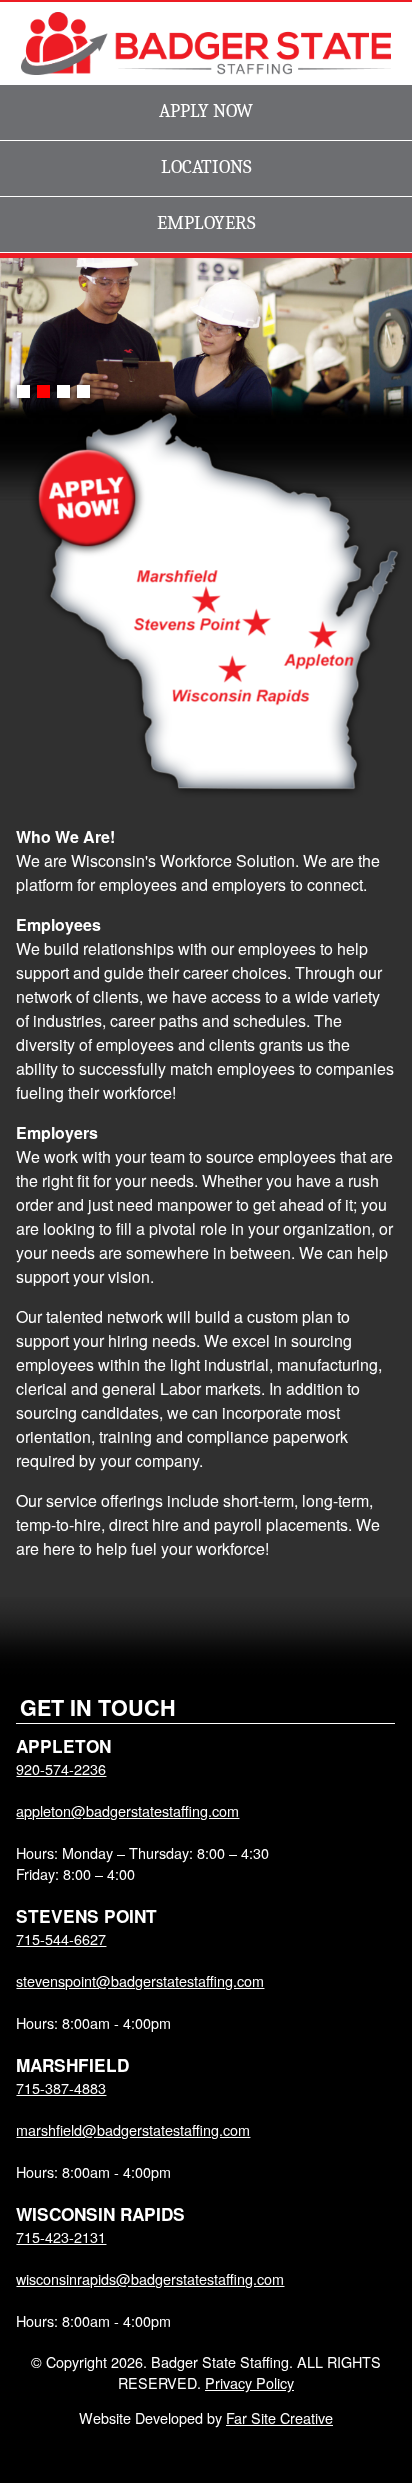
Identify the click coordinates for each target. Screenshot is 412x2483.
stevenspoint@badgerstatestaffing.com (140, 1980)
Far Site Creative (279, 2417)
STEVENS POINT (86, 1916)
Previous (25, 336)
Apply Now (206, 111)
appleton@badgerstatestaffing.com (127, 1810)
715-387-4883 (61, 2087)
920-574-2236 (61, 1768)
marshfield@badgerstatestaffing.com (133, 2129)
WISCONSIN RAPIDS (100, 2214)
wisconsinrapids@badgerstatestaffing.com (150, 2278)
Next (387, 336)
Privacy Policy (249, 2382)
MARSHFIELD (72, 2065)
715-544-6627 (61, 1938)
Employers (206, 223)
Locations (206, 167)
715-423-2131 (61, 2236)
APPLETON (63, 1746)
